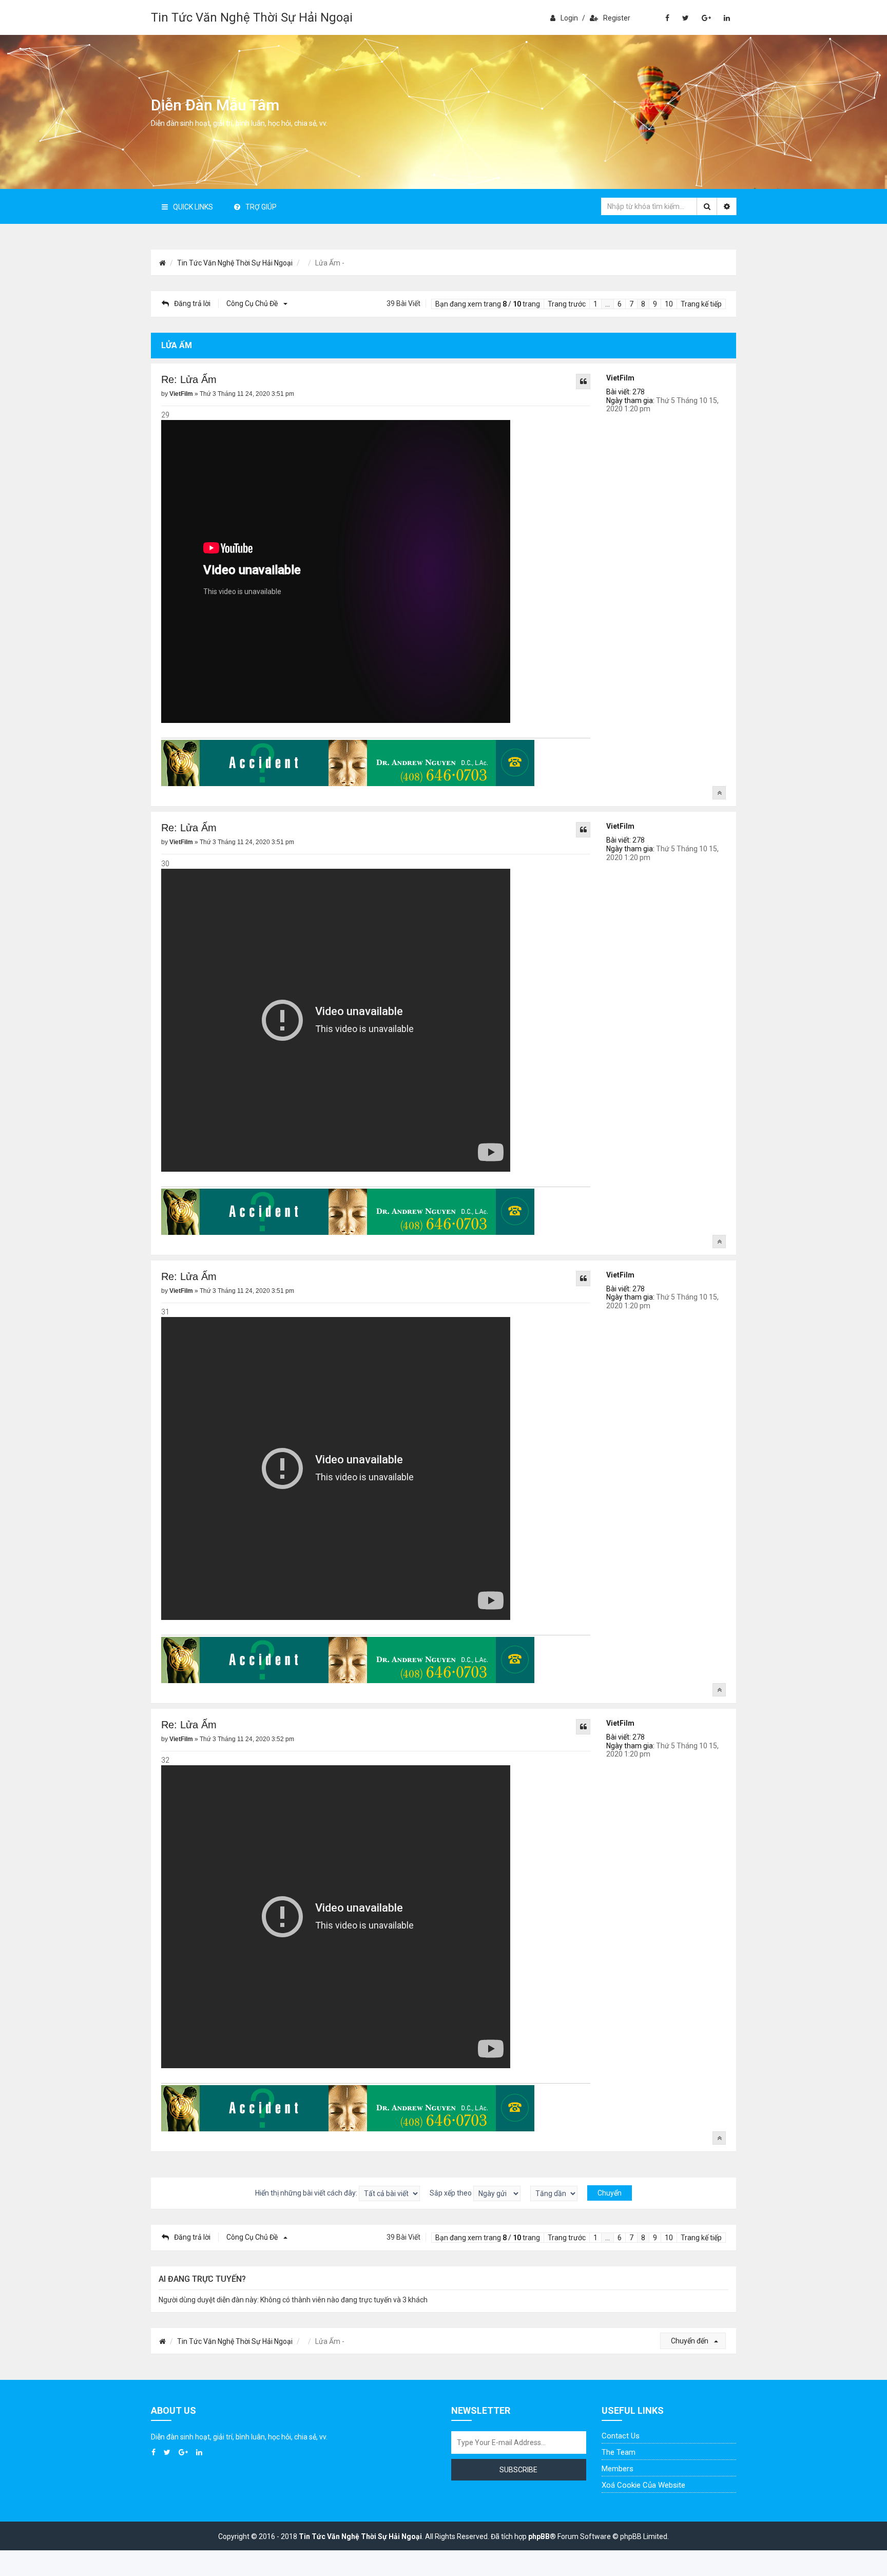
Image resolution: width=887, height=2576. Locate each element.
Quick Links (193, 207)
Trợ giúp (261, 207)
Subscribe (518, 2470)
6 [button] (620, 304)
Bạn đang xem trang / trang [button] (488, 304)
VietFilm (620, 378)
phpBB (539, 2536)
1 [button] (595, 304)
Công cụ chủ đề (253, 303)
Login (569, 18)
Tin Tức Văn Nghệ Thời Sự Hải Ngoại (252, 17)
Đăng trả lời (192, 303)
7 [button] (631, 304)
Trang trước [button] (567, 304)
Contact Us (621, 2436)
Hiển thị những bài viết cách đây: (307, 2193)
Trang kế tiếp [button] (701, 304)
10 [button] (669, 304)
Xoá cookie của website (643, 2485)
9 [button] (655, 304)
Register (617, 18)
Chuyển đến (690, 2341)
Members (618, 2469)
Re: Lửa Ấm (189, 379)
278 (639, 392)
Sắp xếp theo (451, 2193)
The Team (619, 2452)
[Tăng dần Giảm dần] (554, 2193)
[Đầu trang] (719, 793)
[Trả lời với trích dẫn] (583, 381)
